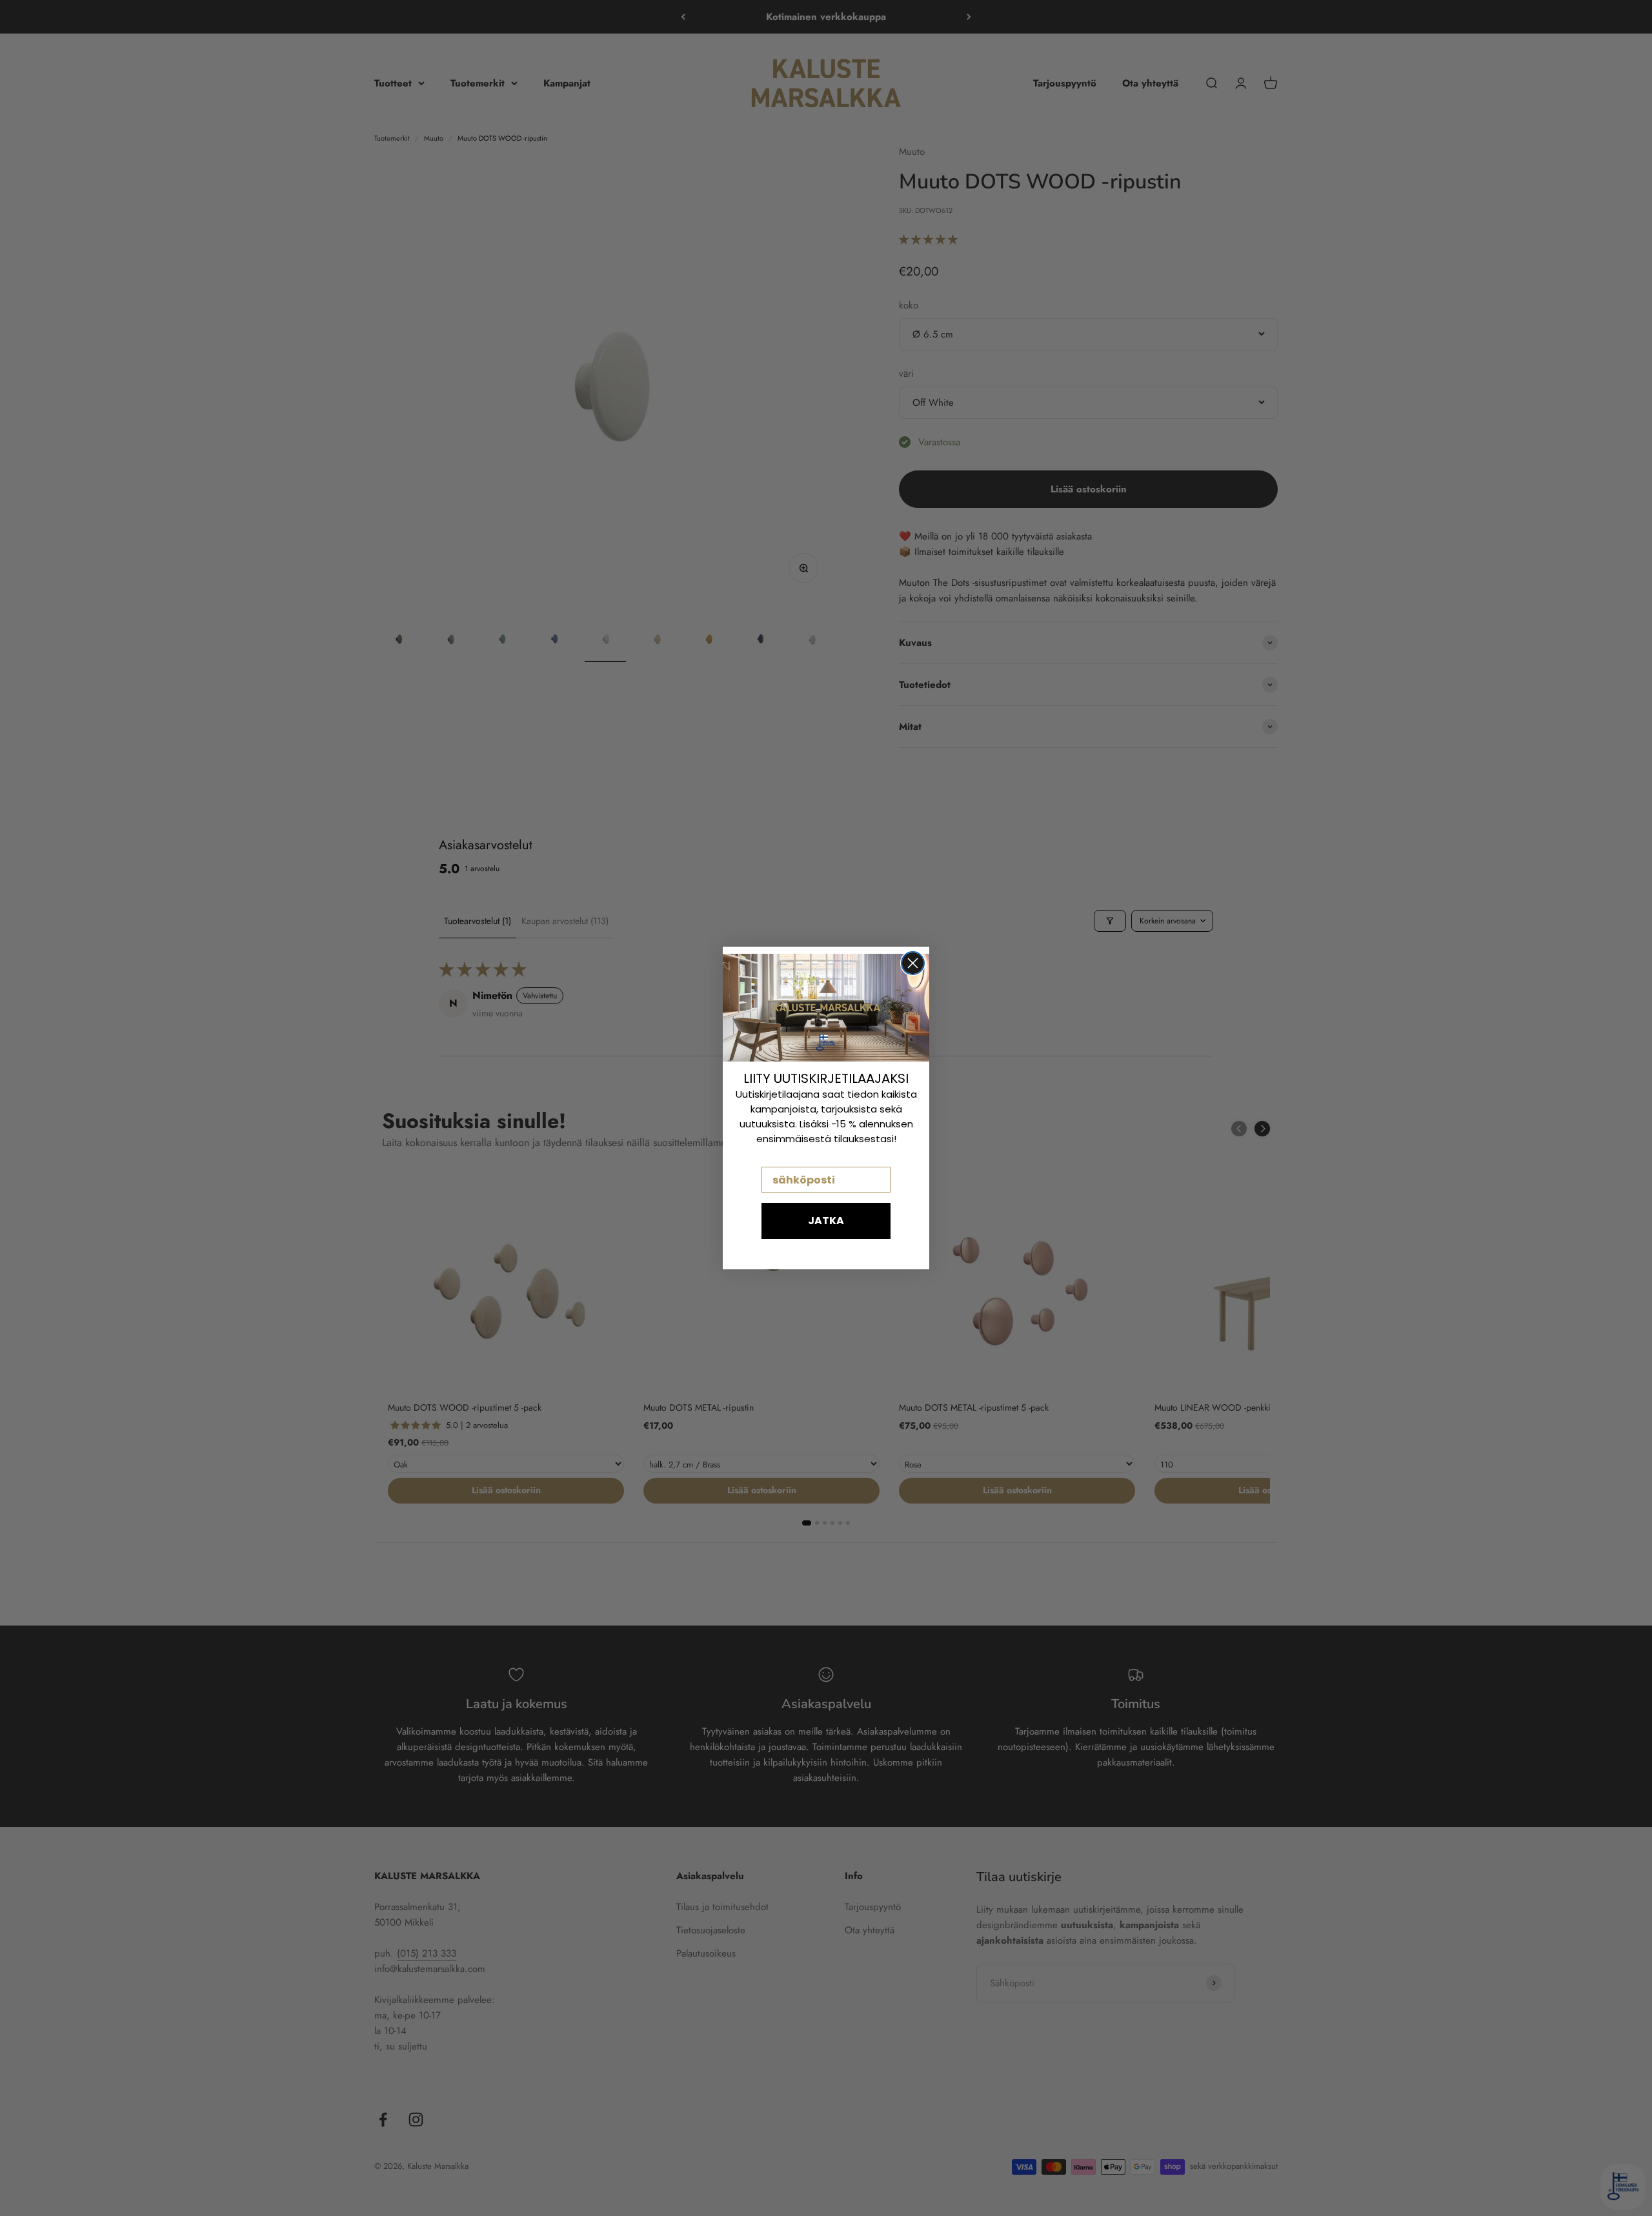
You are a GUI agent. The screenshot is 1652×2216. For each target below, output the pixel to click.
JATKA (826, 1221)
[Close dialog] (913, 963)
